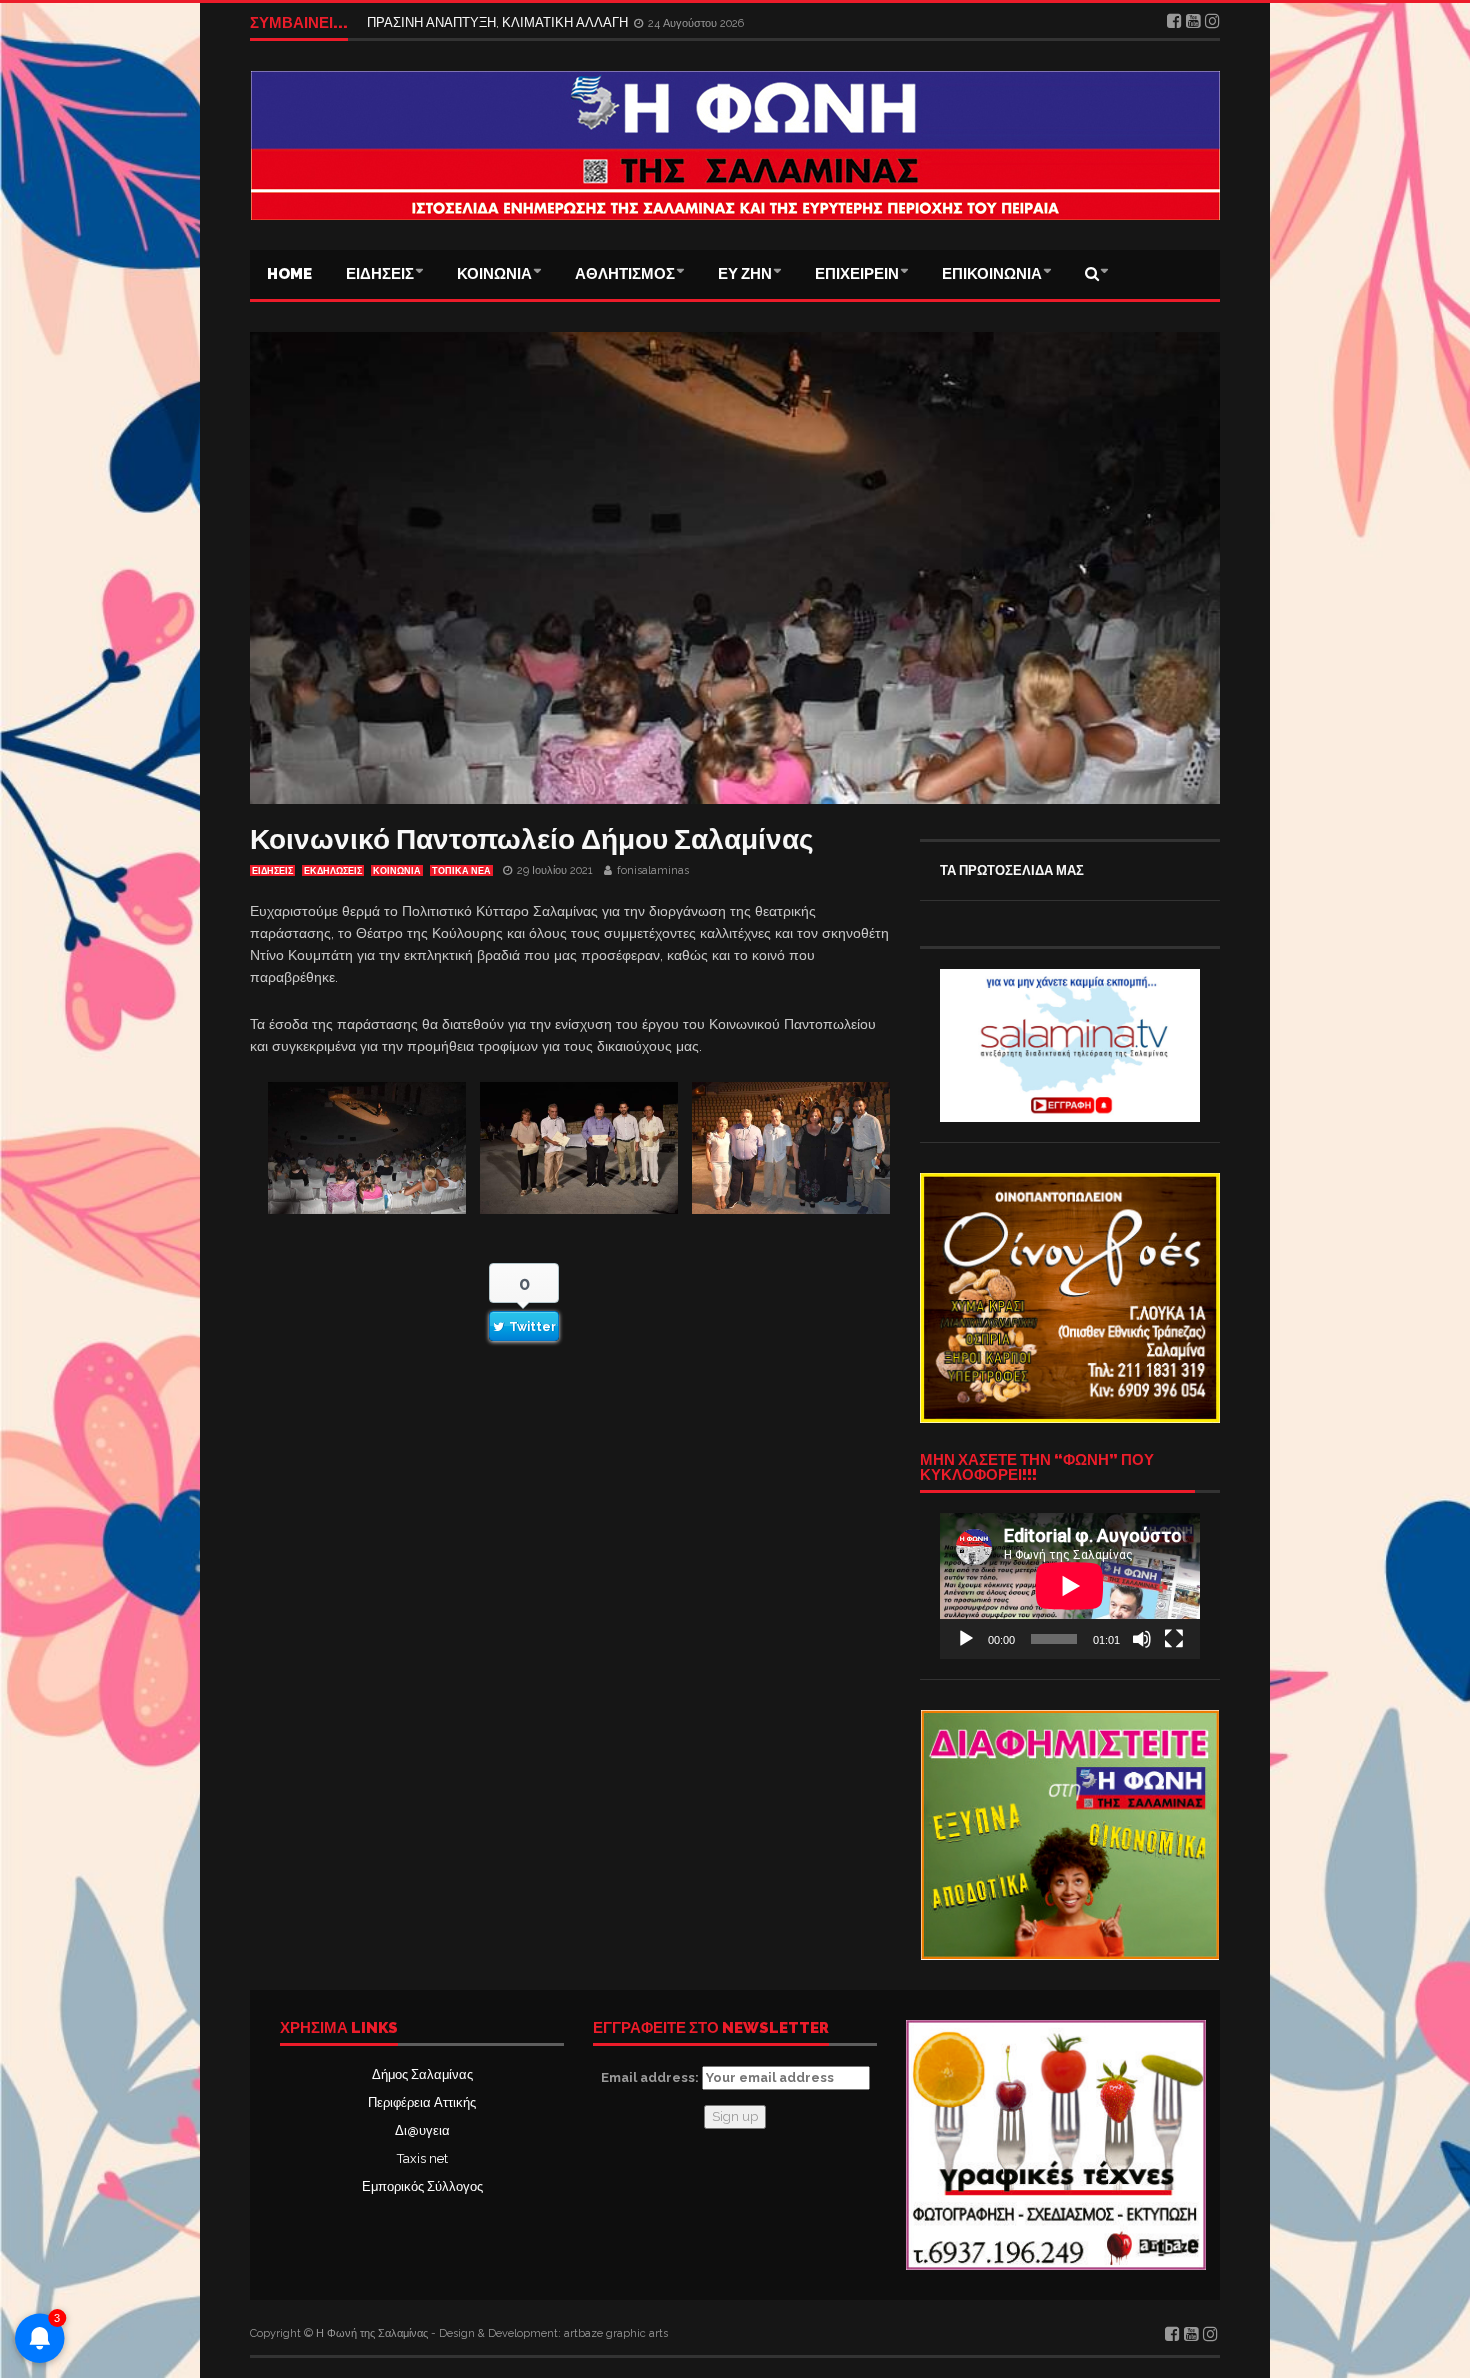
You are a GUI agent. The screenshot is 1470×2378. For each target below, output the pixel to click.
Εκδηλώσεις (333, 871)
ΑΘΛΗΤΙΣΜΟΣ (625, 274)
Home (289, 274)
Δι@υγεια (422, 2130)
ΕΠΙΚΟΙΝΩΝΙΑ (992, 274)
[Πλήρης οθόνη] (1174, 1639)
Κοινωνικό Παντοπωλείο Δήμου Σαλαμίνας (532, 839)
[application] (1070, 1586)
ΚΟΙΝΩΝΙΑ (494, 274)
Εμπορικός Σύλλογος (422, 2186)
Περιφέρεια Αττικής (422, 2102)
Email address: (651, 2077)
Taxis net (422, 2158)
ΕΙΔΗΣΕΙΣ (380, 274)
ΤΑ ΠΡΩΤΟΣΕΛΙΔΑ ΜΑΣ (1012, 870)
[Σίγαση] (1142, 1639)
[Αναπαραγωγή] (966, 1639)
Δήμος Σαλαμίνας (422, 2074)
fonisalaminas (653, 870)
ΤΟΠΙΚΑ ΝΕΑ (461, 871)
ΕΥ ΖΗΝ (745, 274)
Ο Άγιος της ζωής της (427, 22)
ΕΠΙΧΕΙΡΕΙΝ (857, 274)
